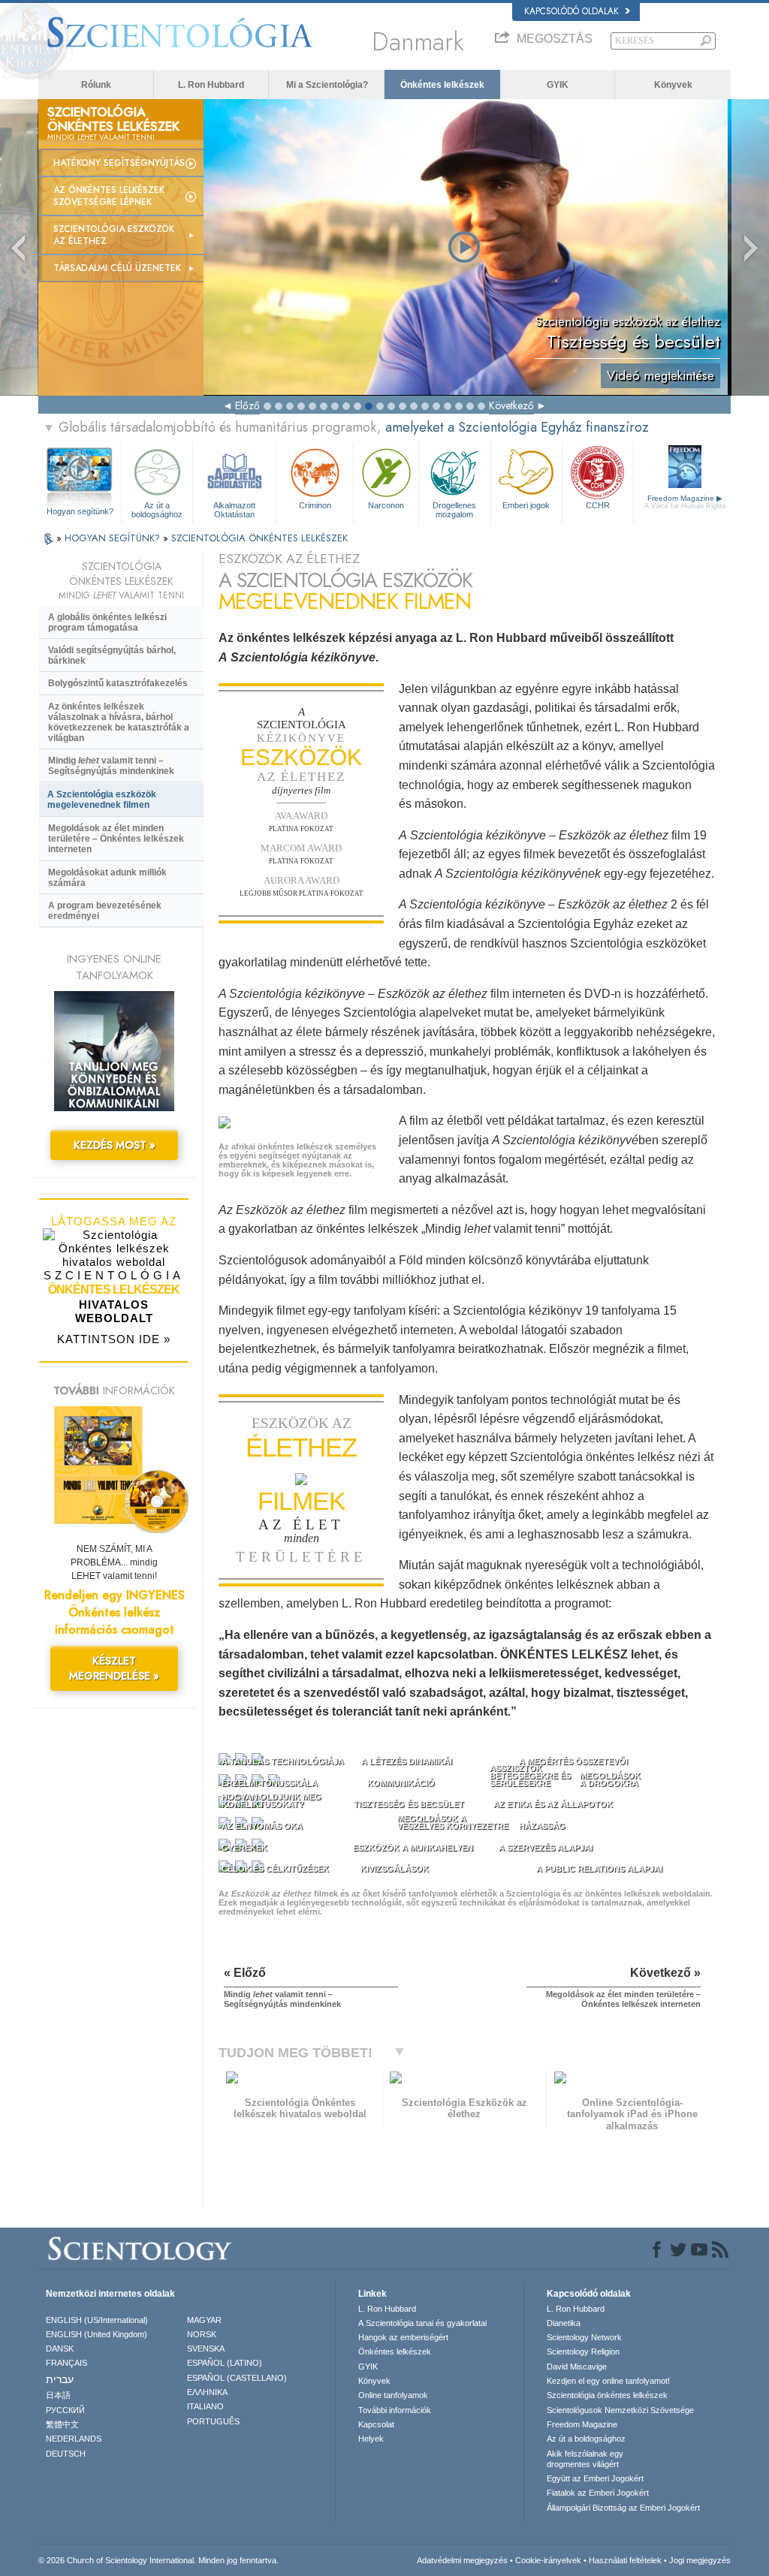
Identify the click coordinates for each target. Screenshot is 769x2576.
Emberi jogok (526, 505)
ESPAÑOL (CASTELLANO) (237, 2378)
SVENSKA (206, 2349)
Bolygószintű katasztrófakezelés (118, 683)
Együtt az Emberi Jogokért (595, 2478)
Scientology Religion (583, 2352)
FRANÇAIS (66, 2363)
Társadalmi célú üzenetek (117, 268)
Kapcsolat (376, 2424)
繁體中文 (62, 2424)
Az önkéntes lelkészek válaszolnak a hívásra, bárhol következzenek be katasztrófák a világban (119, 722)
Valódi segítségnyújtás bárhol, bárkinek (112, 655)
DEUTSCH (66, 2454)
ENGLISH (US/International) (97, 2320)
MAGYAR (204, 2320)
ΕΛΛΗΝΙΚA (207, 2392)
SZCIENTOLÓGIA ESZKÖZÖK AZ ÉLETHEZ (114, 235)
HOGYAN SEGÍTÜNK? (114, 538)
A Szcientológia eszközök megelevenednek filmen (102, 800)
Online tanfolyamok (393, 2395)
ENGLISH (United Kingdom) (97, 2334)
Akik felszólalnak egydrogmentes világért (585, 2459)
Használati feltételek (625, 2560)
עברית (60, 2379)
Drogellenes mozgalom (454, 509)
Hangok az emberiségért (403, 2337)
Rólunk (96, 85)
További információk (395, 2410)
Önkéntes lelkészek (442, 85)
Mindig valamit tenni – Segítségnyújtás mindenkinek (111, 766)
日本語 (58, 2395)
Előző (247, 405)
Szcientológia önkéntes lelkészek (607, 2395)
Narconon (386, 505)
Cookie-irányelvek (548, 2560)
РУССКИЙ (65, 2410)
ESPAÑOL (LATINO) (225, 2363)
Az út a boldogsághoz (157, 509)
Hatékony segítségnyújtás (119, 163)
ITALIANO (205, 2406)
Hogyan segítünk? (80, 511)
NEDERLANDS (74, 2439)
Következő (511, 405)
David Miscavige (577, 2367)
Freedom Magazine (685, 502)
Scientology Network (584, 2337)
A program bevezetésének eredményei (105, 911)
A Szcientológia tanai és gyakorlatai (422, 2323)
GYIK (558, 85)
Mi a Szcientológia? (327, 85)
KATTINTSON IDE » (114, 1339)
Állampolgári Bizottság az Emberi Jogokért (623, 2508)
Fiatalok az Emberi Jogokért (598, 2493)
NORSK (202, 2334)
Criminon (315, 505)
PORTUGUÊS (213, 2421)
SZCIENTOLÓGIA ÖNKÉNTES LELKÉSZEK (259, 538)
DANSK (60, 2349)
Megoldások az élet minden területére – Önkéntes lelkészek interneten (116, 839)
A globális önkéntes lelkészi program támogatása (107, 622)
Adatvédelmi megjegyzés (462, 2560)
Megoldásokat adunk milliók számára (107, 878)
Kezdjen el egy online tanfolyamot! (608, 2381)
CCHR (598, 505)
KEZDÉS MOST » (115, 1145)
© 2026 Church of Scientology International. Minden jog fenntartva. (158, 2560)
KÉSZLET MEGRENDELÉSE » (114, 1668)
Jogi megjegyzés (700, 2560)
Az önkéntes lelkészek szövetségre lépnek (109, 196)
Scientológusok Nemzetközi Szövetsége (620, 2410)
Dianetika (564, 2323)
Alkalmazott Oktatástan (234, 509)
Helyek (371, 2439)
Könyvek (673, 85)
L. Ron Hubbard (211, 85)
